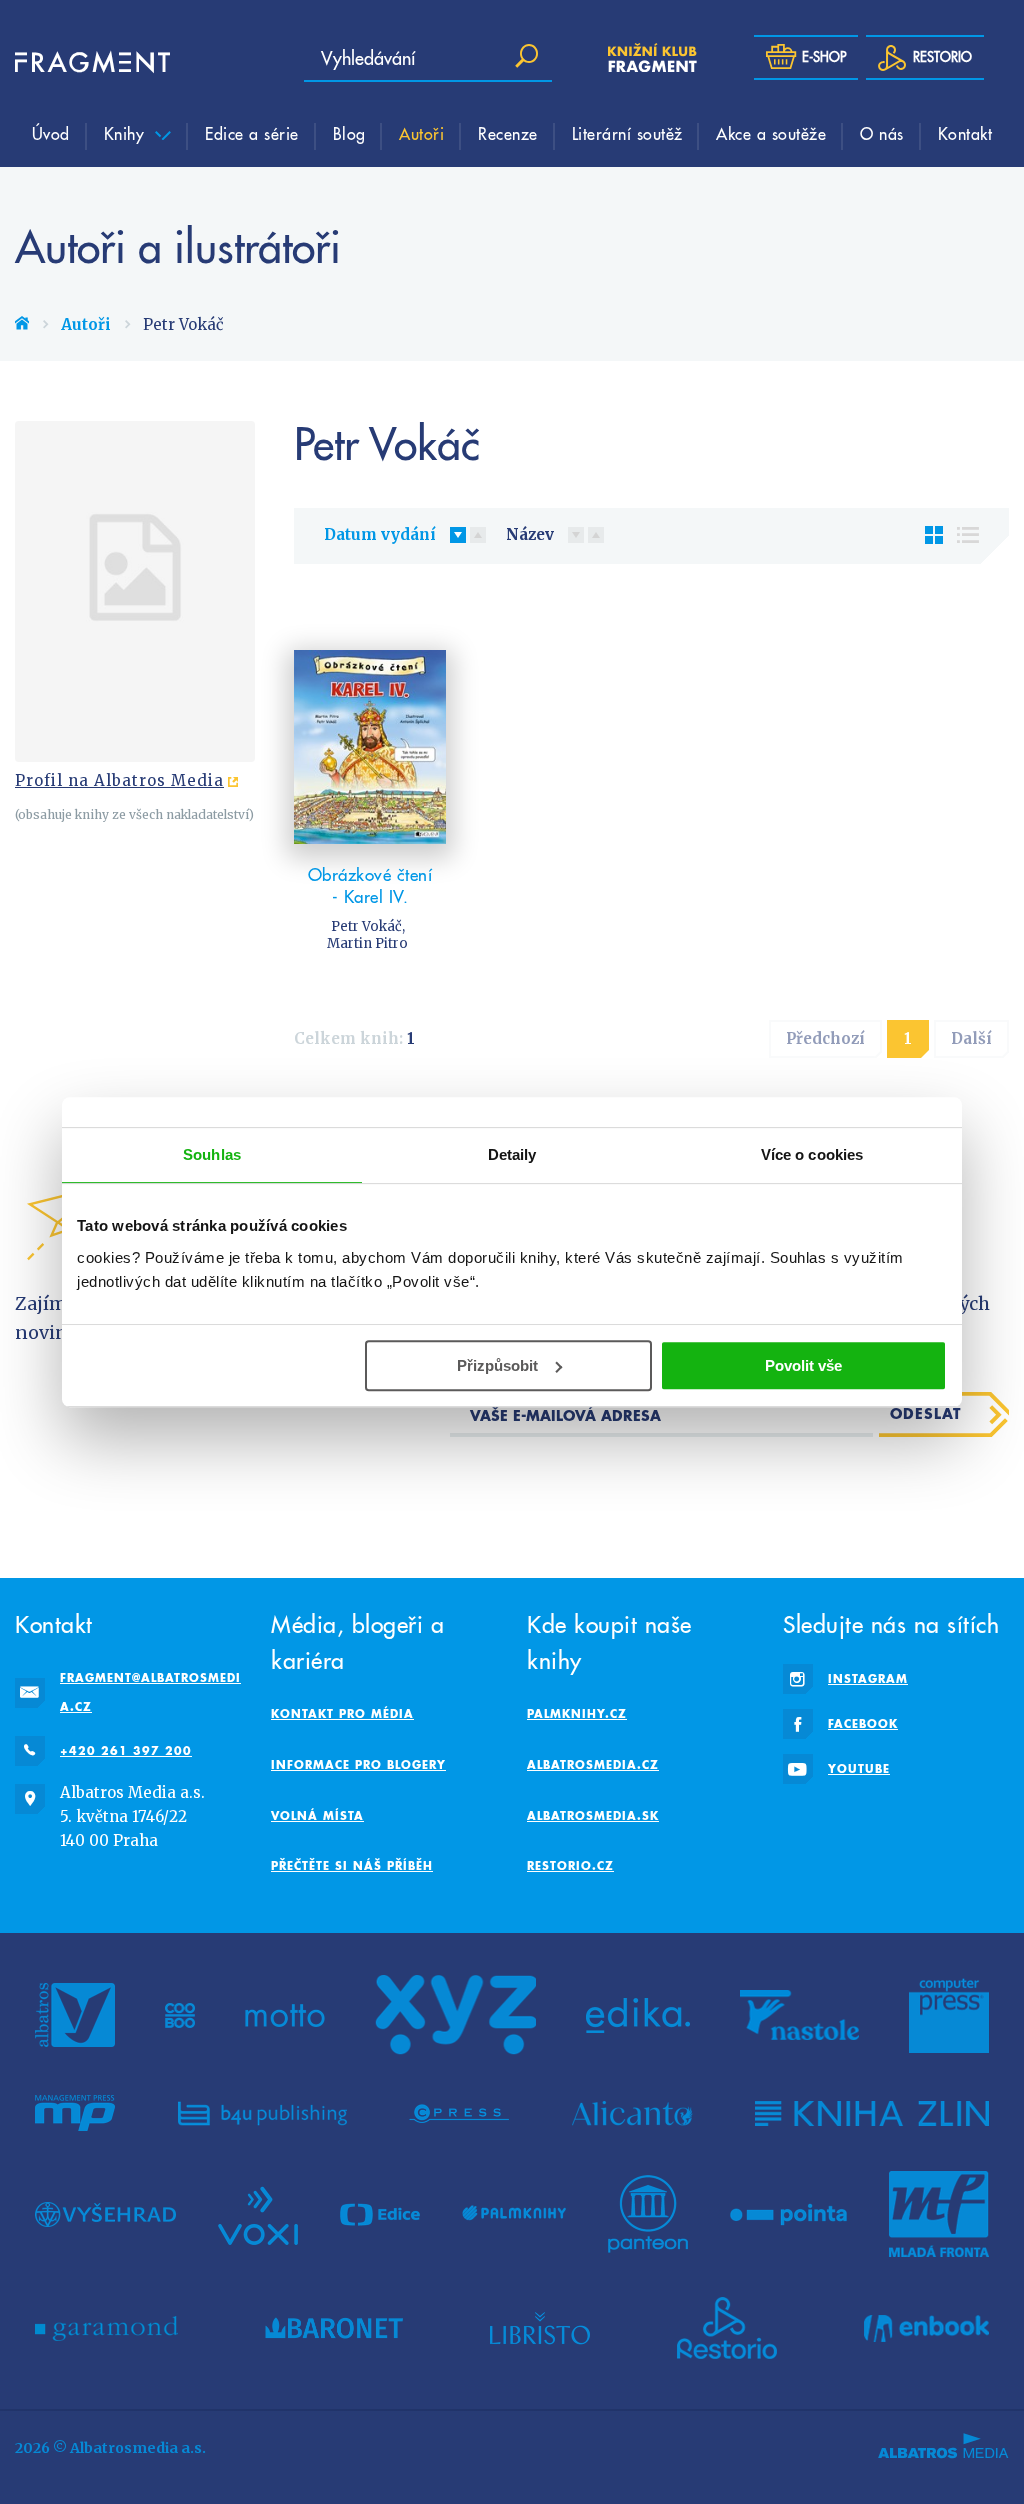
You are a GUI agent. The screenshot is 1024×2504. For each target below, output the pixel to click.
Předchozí (825, 1038)
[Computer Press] (949, 2015)
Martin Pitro (367, 943)
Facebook (863, 1723)
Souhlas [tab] (212, 1154)
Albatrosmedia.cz (593, 1764)
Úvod (51, 133)
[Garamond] (106, 2328)
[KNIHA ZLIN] (872, 2113)
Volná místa (317, 1815)
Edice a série (252, 133)
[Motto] (285, 2015)
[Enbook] (926, 2328)
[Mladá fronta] (939, 2214)
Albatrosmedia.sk (593, 1815)
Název (530, 534)
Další (971, 1038)
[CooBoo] (180, 2015)
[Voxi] (258, 2214)
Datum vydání (380, 534)
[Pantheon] (648, 2214)
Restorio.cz (570, 1865)
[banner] (75, 62)
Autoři (421, 133)
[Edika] (638, 2015)
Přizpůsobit (497, 1365)
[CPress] (459, 2113)
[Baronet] (334, 2328)
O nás (882, 133)
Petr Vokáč (366, 926)
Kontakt (965, 133)
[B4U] (262, 2113)
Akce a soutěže (771, 133)
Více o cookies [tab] (812, 1154)
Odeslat (925, 1413)
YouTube (859, 1768)
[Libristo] (540, 2328)
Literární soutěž (627, 133)
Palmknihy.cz (577, 1713)
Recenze (508, 133)
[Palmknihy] (514, 2214)
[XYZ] (456, 2015)
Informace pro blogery (358, 1764)
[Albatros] (75, 2015)
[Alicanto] (632, 2113)
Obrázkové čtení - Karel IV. (370, 886)
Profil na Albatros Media (119, 780)
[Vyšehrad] (105, 2214)
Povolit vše (803, 1365)
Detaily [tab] (512, 1154)
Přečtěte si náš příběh (352, 1865)
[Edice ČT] (380, 2214)
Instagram (868, 1678)
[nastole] (800, 2015)
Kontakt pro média (342, 1713)
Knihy (127, 133)
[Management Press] (75, 2113)
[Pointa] (788, 2214)
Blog (349, 133)
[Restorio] (727, 2328)
